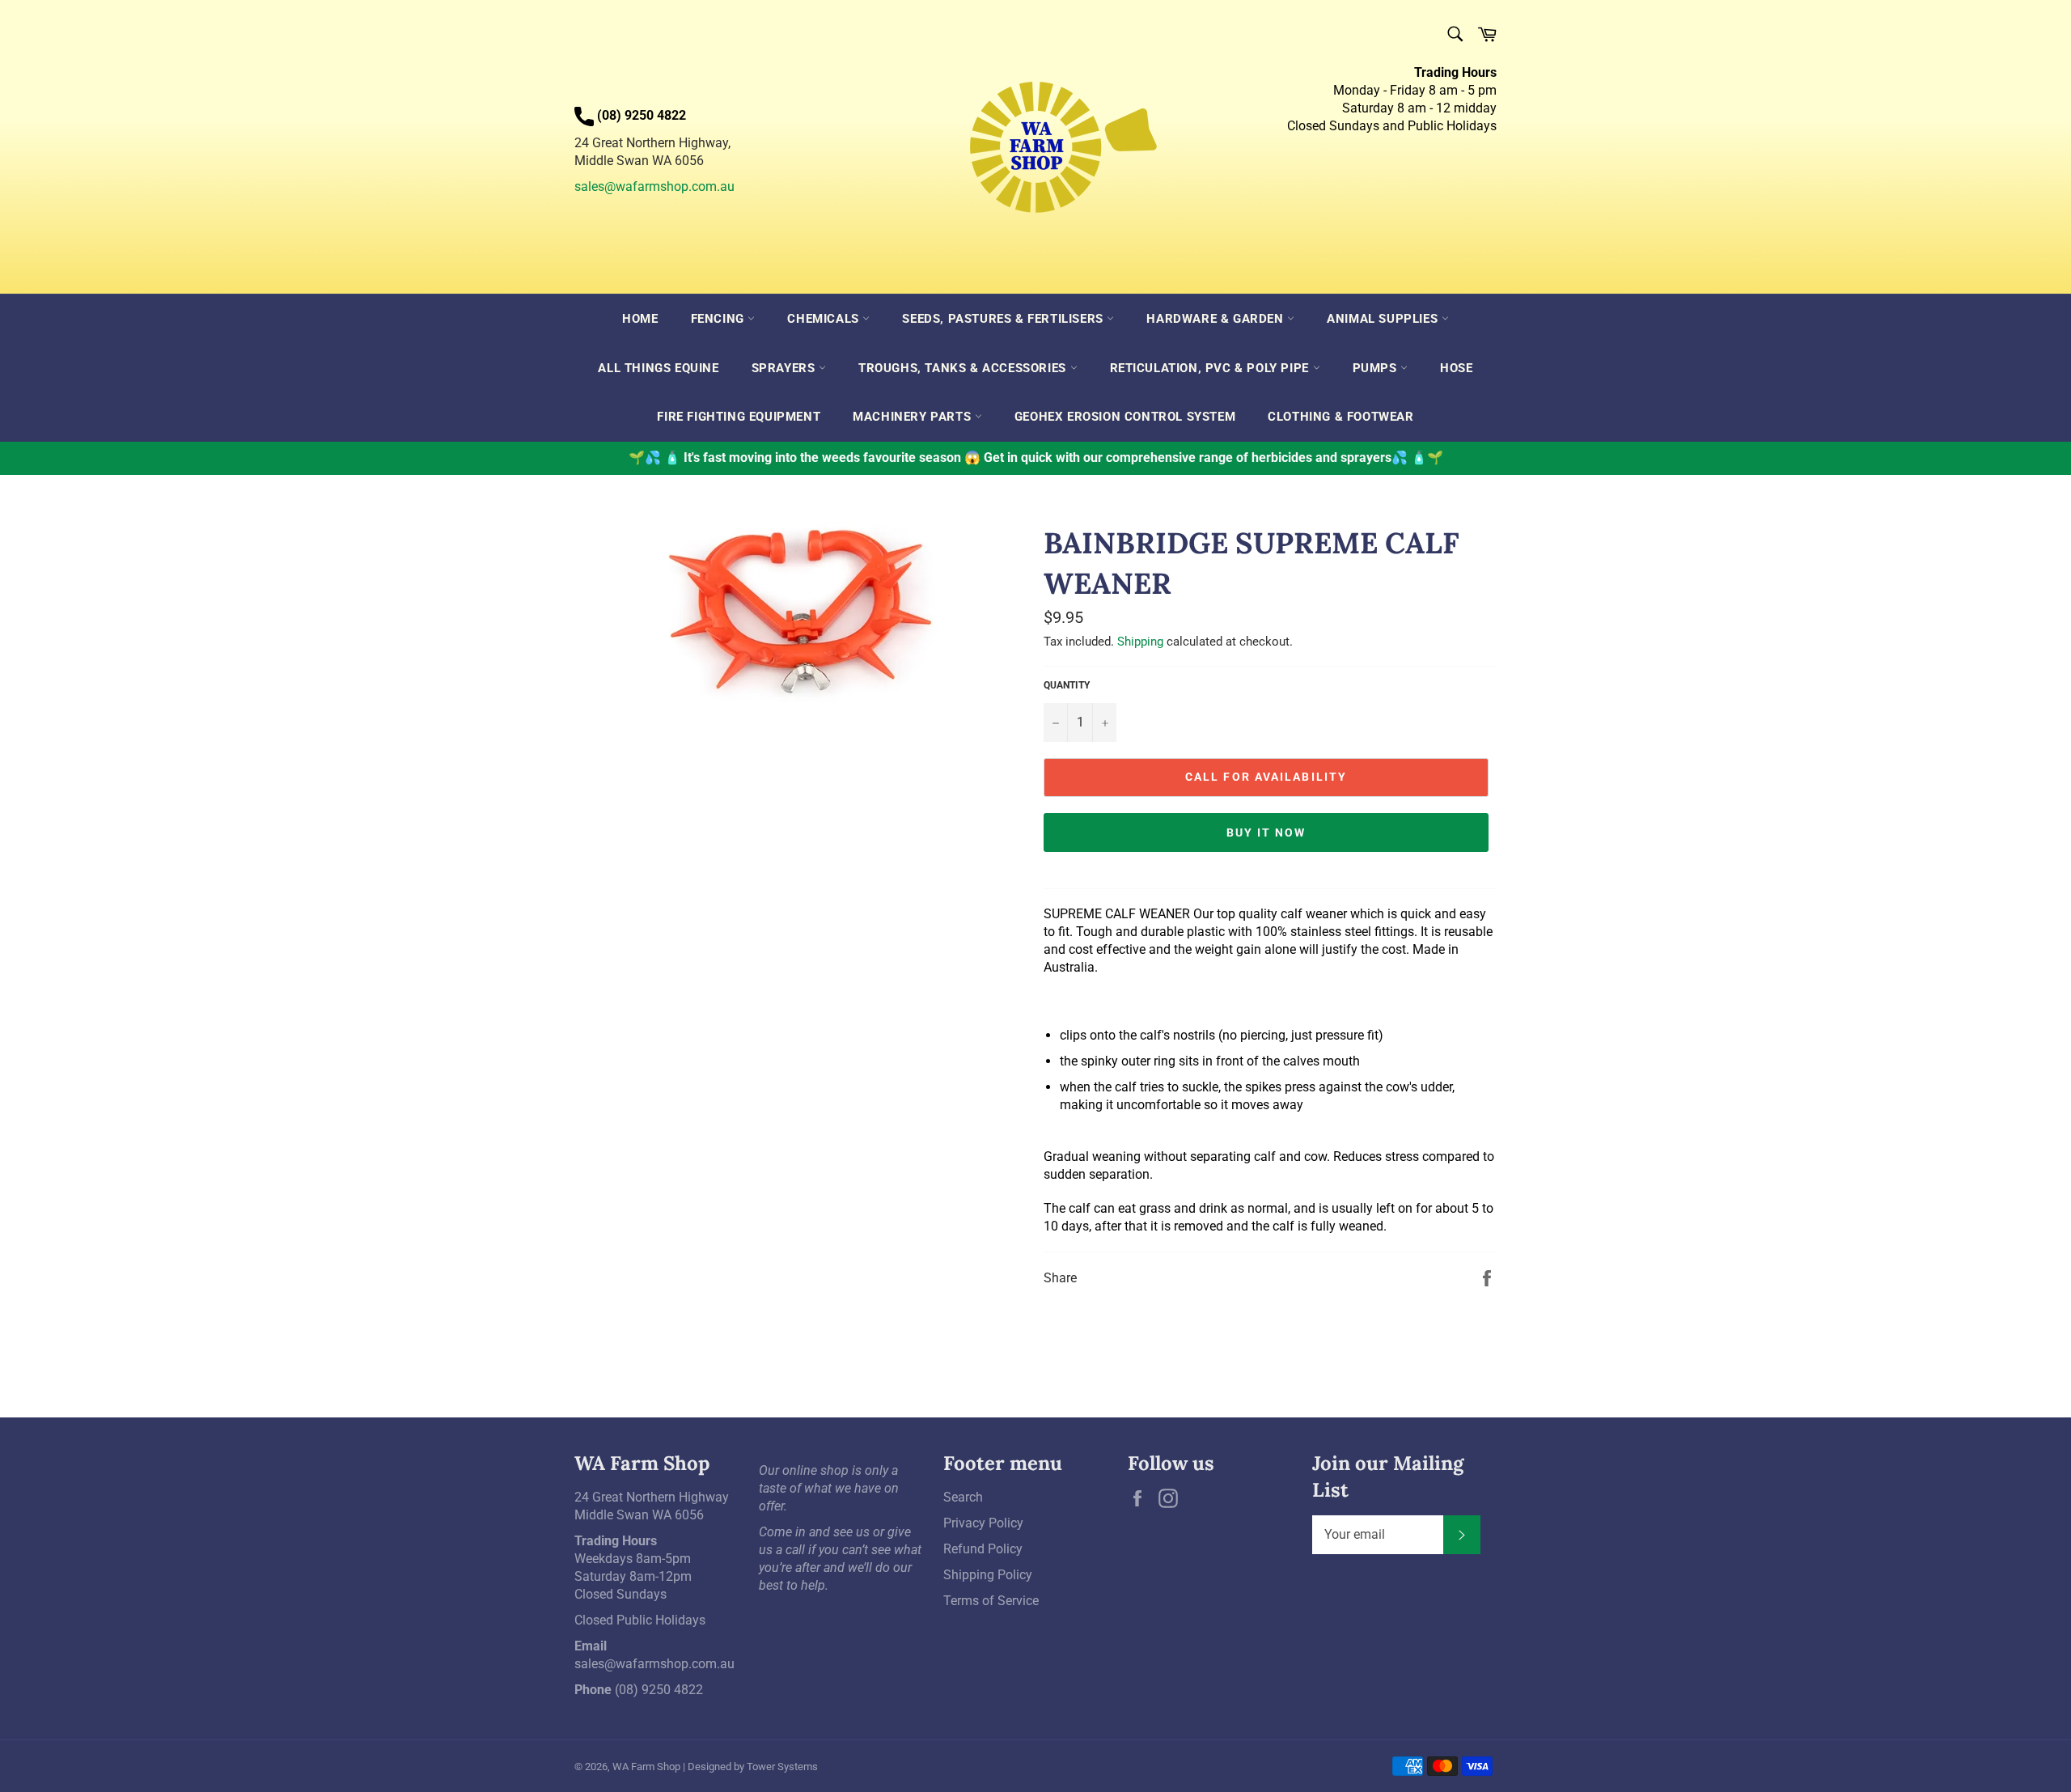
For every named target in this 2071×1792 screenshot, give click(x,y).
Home (640, 319)
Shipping (1140, 642)
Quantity (1067, 685)
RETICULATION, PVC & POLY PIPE (1211, 368)
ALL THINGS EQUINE (658, 368)
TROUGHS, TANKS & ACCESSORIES (964, 368)
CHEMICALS (825, 319)
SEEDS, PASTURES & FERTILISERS (1004, 319)
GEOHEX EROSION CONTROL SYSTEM (1125, 417)
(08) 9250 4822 (659, 1690)
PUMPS (1377, 368)
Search (963, 1497)
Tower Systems (782, 1767)
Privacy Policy (983, 1523)
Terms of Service (991, 1601)
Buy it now (1266, 832)
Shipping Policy (988, 1575)
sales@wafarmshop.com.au (654, 186)
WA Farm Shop (646, 1767)
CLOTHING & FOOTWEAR (1340, 417)
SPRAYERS (785, 368)
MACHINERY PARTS (914, 417)
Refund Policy (983, 1549)
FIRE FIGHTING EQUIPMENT (739, 417)
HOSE (1456, 368)
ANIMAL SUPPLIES (1384, 319)
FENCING (720, 319)
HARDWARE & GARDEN (1217, 319)
